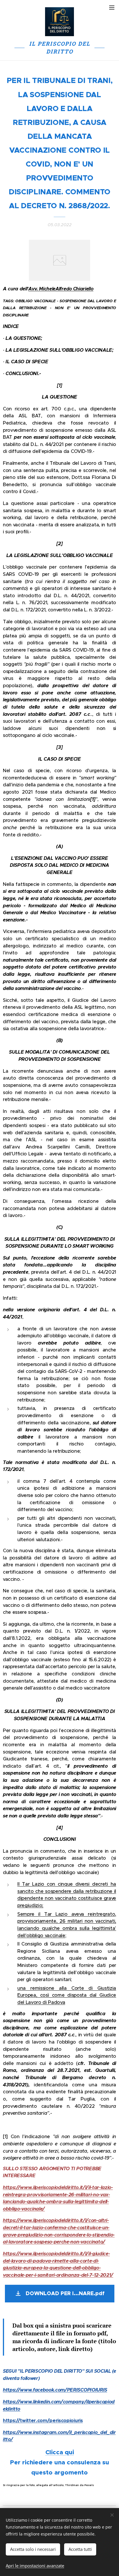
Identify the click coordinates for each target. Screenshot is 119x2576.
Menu (112, 7)
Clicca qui (60, 2452)
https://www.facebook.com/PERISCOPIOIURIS (55, 2390)
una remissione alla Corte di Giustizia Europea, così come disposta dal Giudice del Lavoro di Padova (67, 1995)
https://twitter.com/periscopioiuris (43, 2421)
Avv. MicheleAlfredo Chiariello (61, 289)
